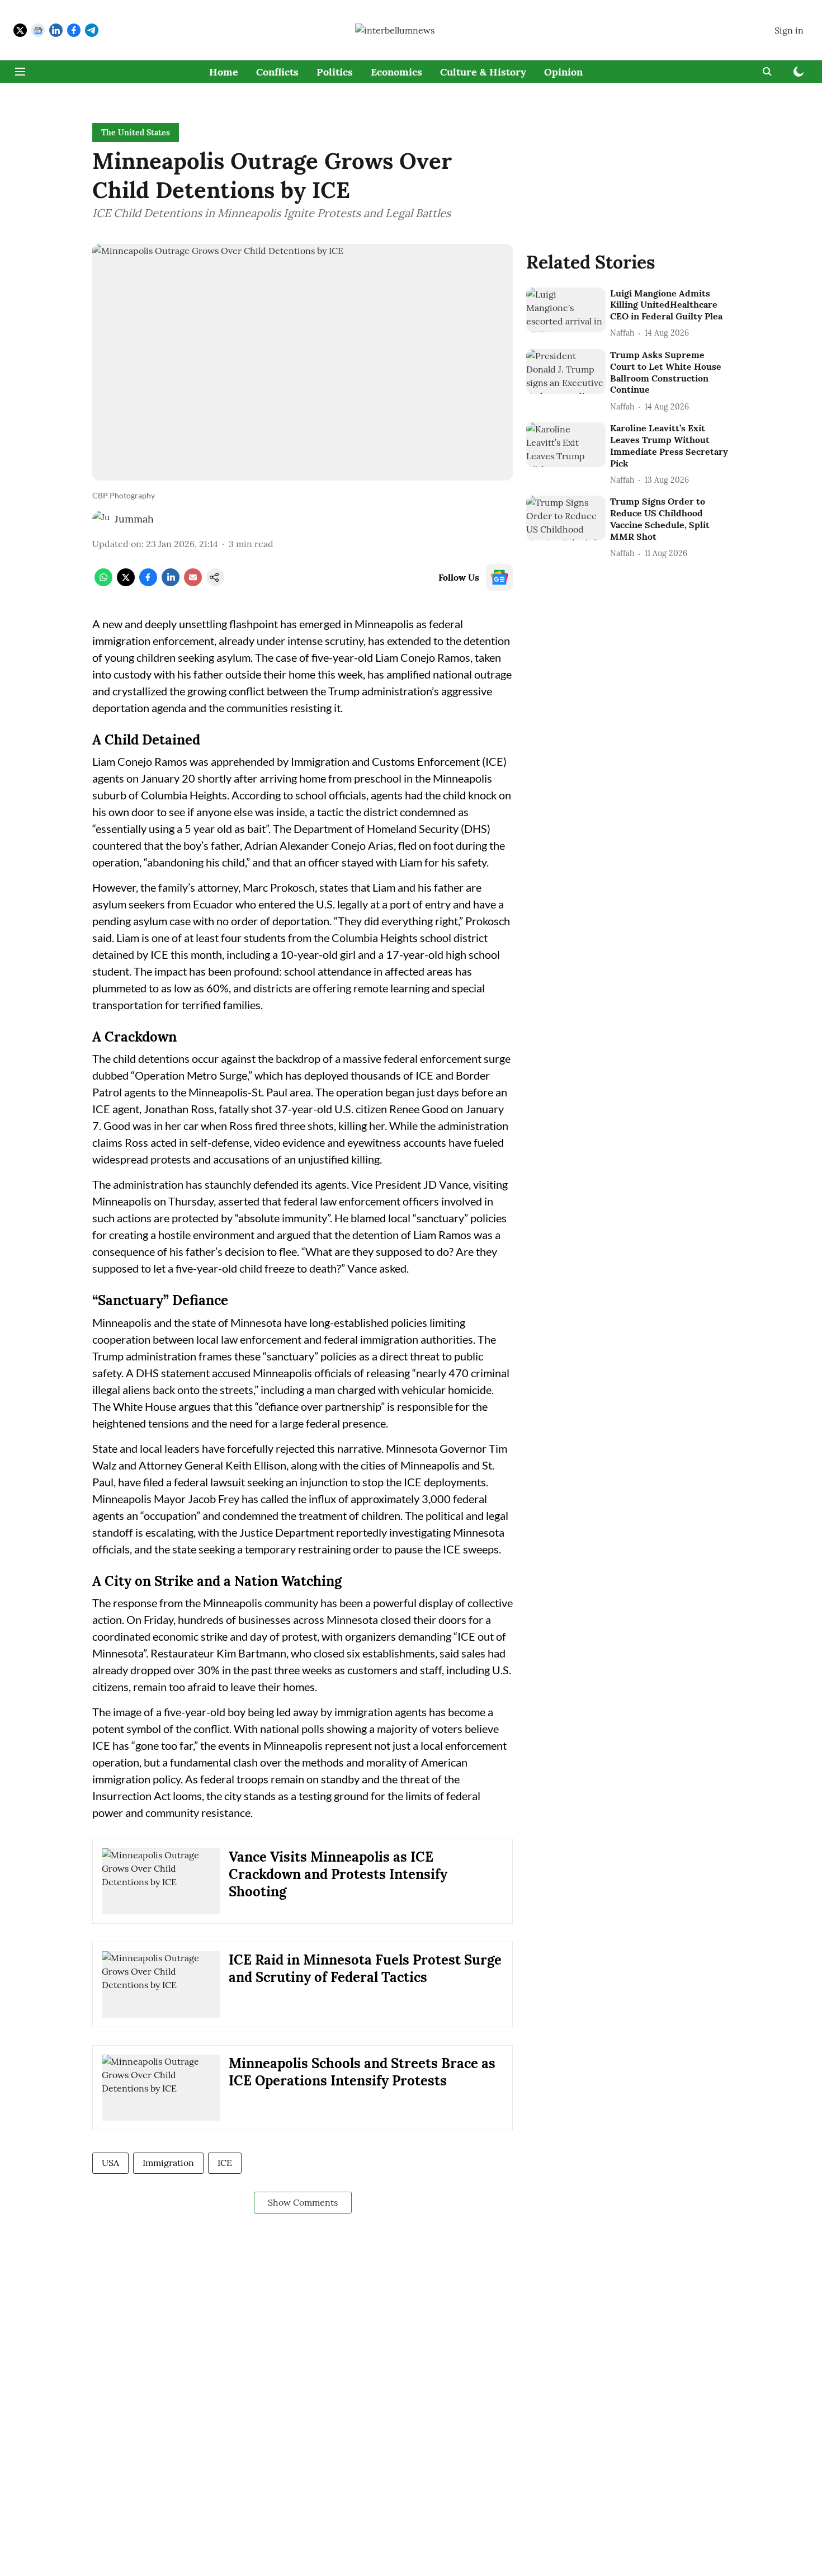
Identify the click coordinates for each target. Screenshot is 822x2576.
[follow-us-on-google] (499, 577)
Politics (335, 72)
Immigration (168, 2163)
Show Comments (303, 2202)
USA (110, 2163)
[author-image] (101, 519)
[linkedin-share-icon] (171, 583)
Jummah (134, 519)
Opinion (563, 72)
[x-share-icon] (126, 583)
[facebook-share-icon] (148, 583)
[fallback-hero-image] (566, 310)
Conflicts (277, 72)
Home (224, 72)
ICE (225, 2163)
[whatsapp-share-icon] (103, 583)
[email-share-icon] (193, 583)
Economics (396, 72)
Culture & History (483, 72)
